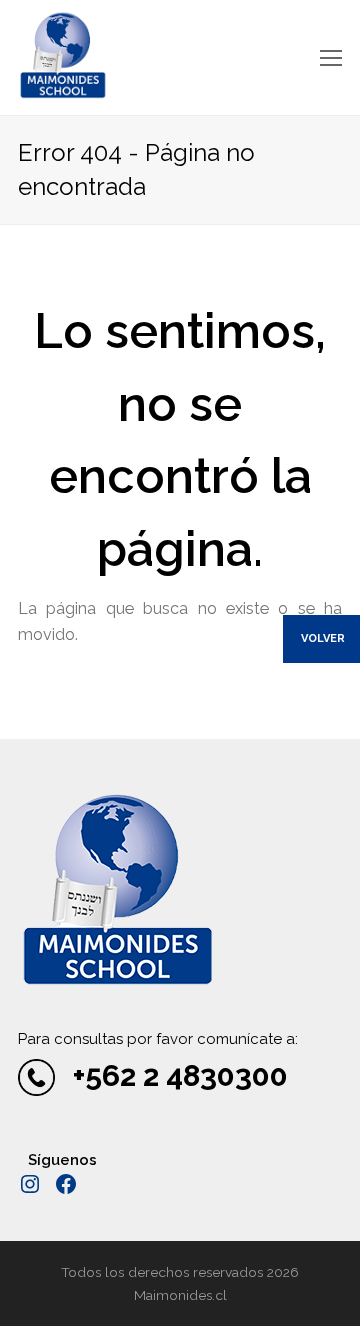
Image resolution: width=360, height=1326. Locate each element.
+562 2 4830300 (180, 1075)
